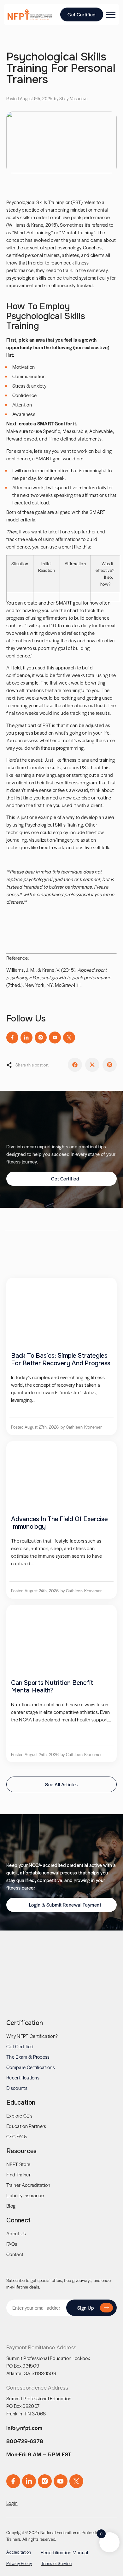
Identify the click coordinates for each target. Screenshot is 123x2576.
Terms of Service (56, 2563)
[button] (75, 1065)
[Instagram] (41, 1038)
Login (12, 2503)
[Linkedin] (26, 1038)
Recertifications (23, 2077)
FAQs (12, 2244)
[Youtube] (55, 1038)
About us (16, 2233)
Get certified (20, 2046)
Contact (15, 2254)
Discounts (17, 2088)
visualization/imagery (51, 840)
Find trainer (18, 2174)
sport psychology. (63, 247)
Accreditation (19, 2552)
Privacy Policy (19, 2563)
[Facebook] (12, 1038)
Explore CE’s (19, 2115)
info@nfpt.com (24, 2428)
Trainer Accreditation (28, 2185)
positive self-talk (93, 847)
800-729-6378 (25, 2441)
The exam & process (28, 2057)
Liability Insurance (25, 2195)
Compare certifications (31, 2067)
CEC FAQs (17, 2136)
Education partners (26, 2126)
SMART (45, 423)
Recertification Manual (64, 2552)
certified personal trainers (33, 255)
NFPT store (18, 2164)
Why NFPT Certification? (32, 2036)
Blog (11, 2206)
